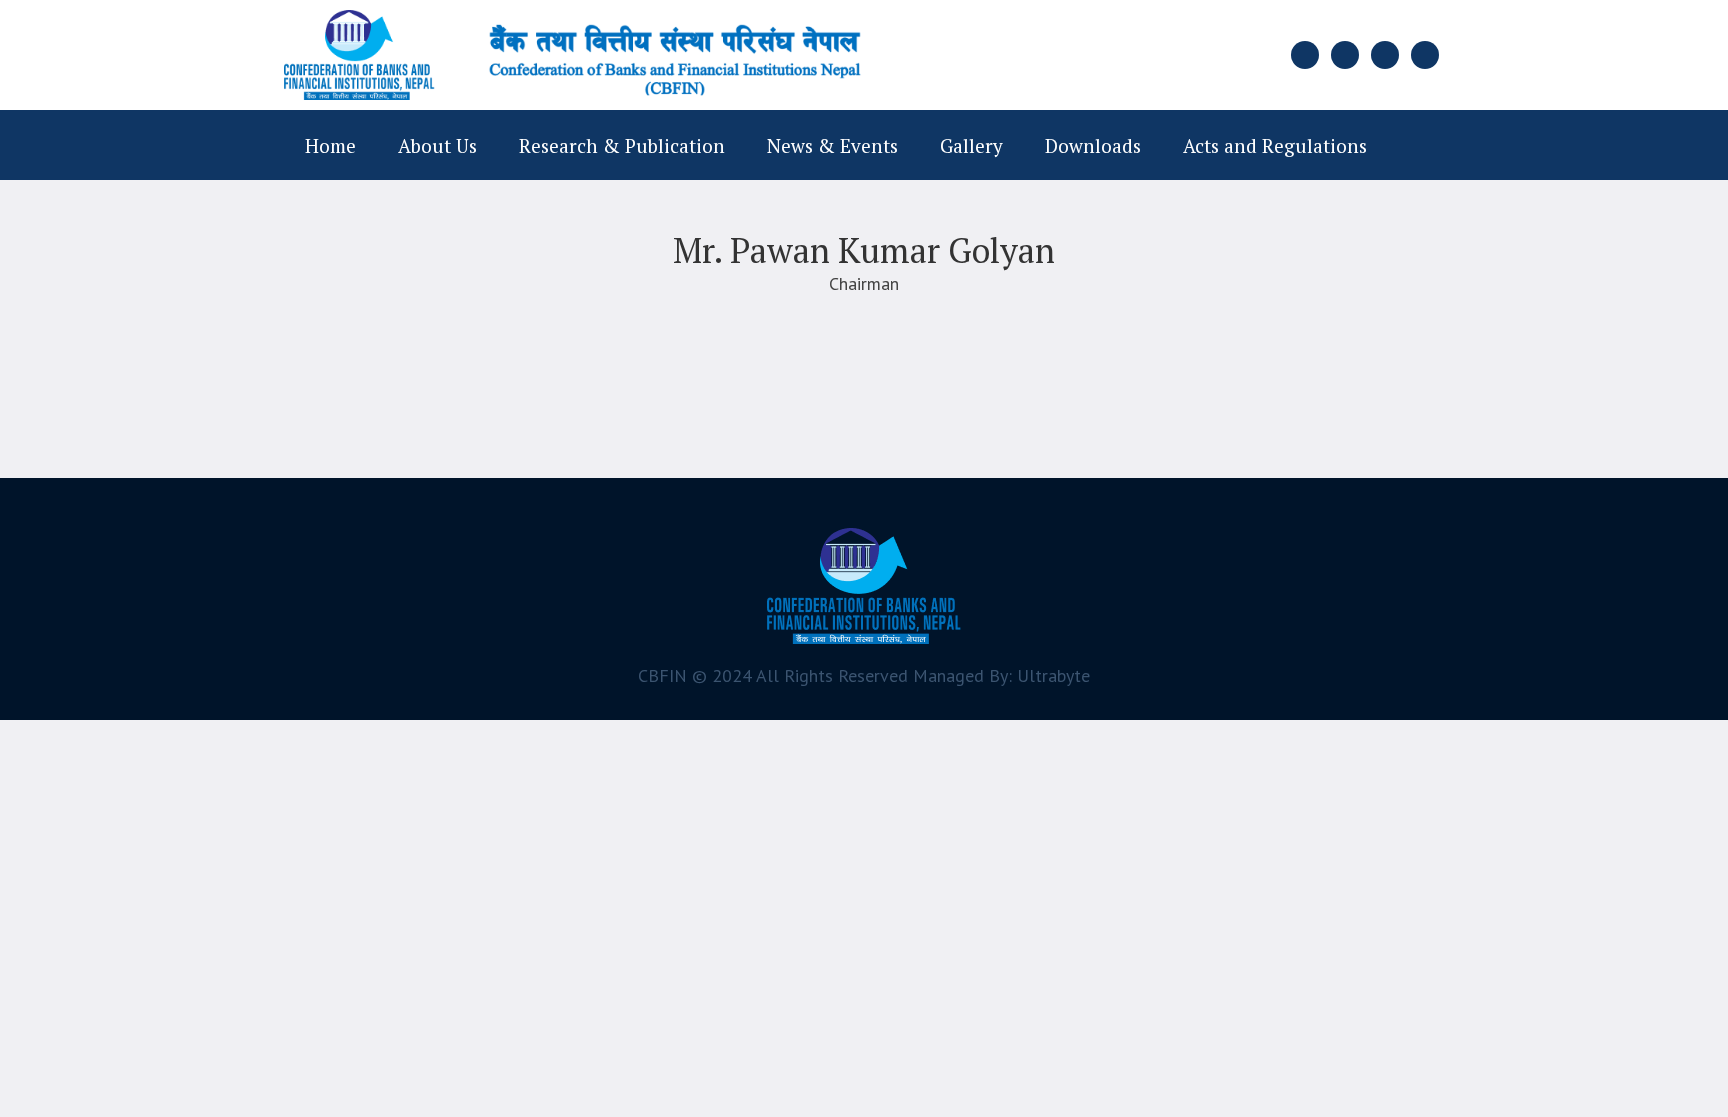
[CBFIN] (864, 586)
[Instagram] (1385, 55)
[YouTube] (1425, 55)
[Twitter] (1345, 55)
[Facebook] (1305, 55)
